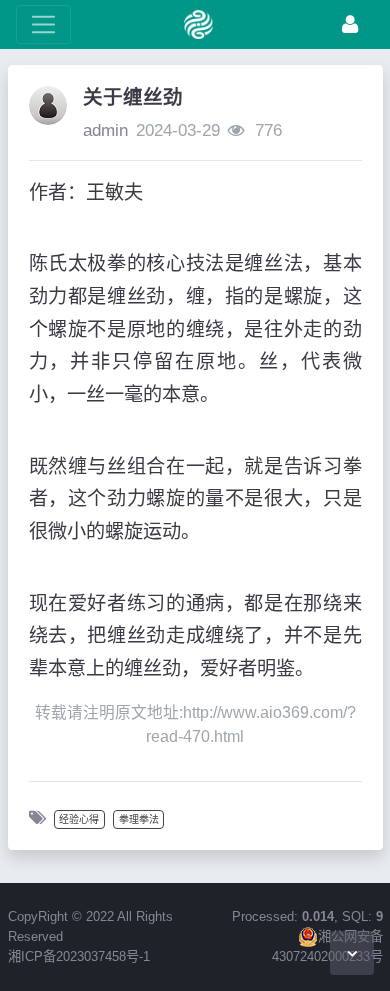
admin (105, 130)
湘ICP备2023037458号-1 (79, 956)
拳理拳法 (139, 819)
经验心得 (79, 819)
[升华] (350, 24)
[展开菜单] (43, 24)
